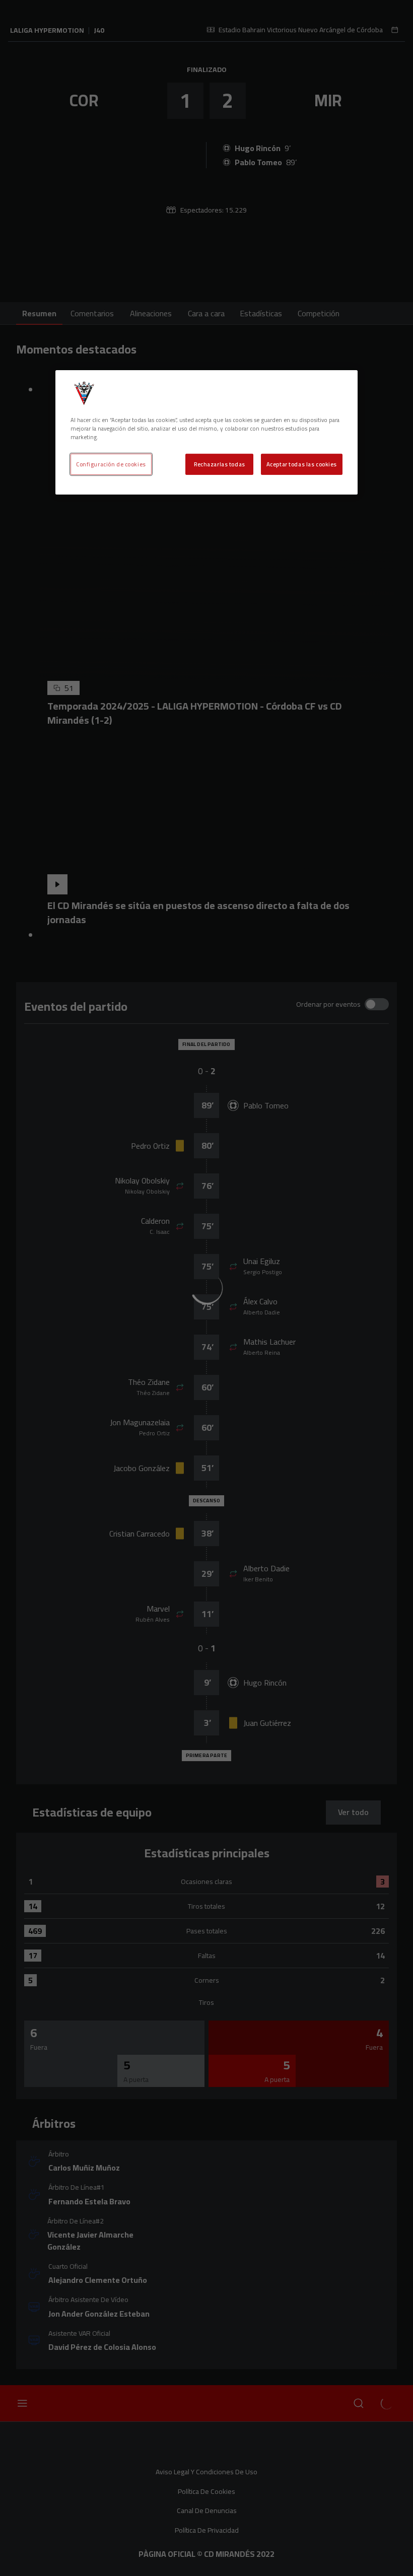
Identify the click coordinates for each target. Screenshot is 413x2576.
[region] (206, 432)
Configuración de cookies (111, 464)
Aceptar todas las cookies (302, 464)
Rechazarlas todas (220, 464)
